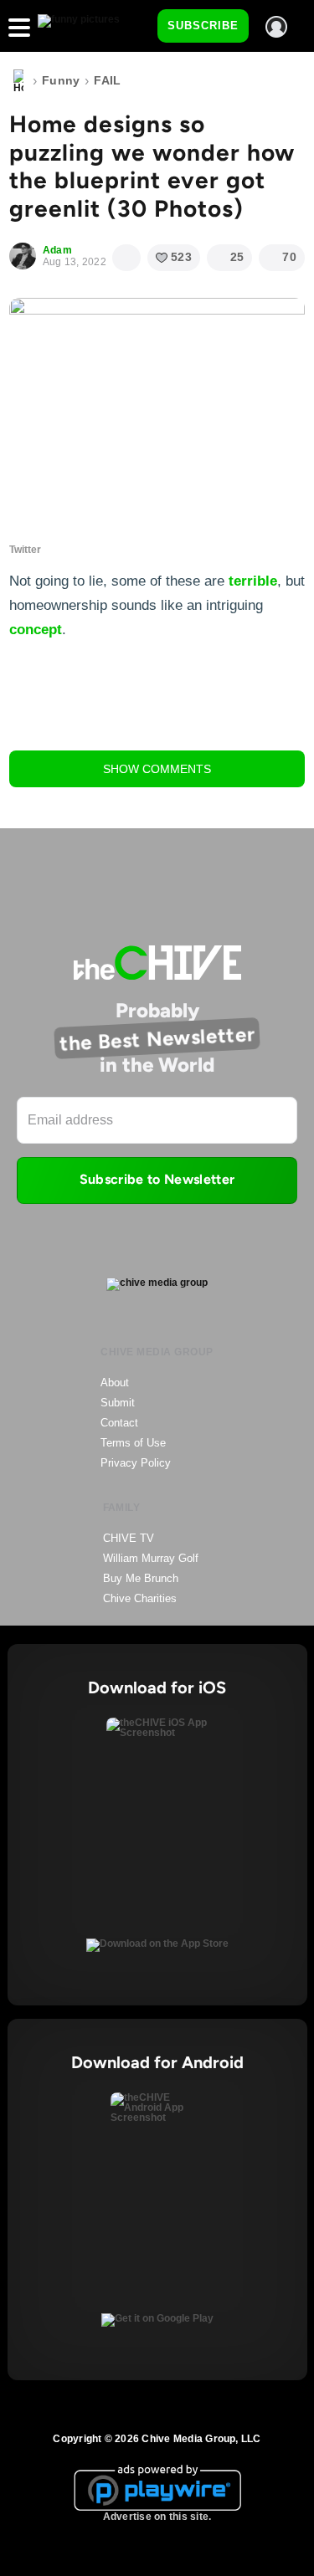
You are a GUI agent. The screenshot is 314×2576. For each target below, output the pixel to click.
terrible (253, 581)
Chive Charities (140, 1598)
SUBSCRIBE (203, 26)
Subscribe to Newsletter (157, 1179)
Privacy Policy (136, 1463)
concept (36, 630)
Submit (118, 1403)
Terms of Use (133, 1443)
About (115, 1383)
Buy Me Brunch (141, 1578)
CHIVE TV (129, 1538)
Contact (119, 1423)
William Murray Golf (151, 1558)
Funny (61, 80)
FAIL (107, 80)
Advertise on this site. (157, 2517)
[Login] (276, 27)
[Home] (18, 81)
